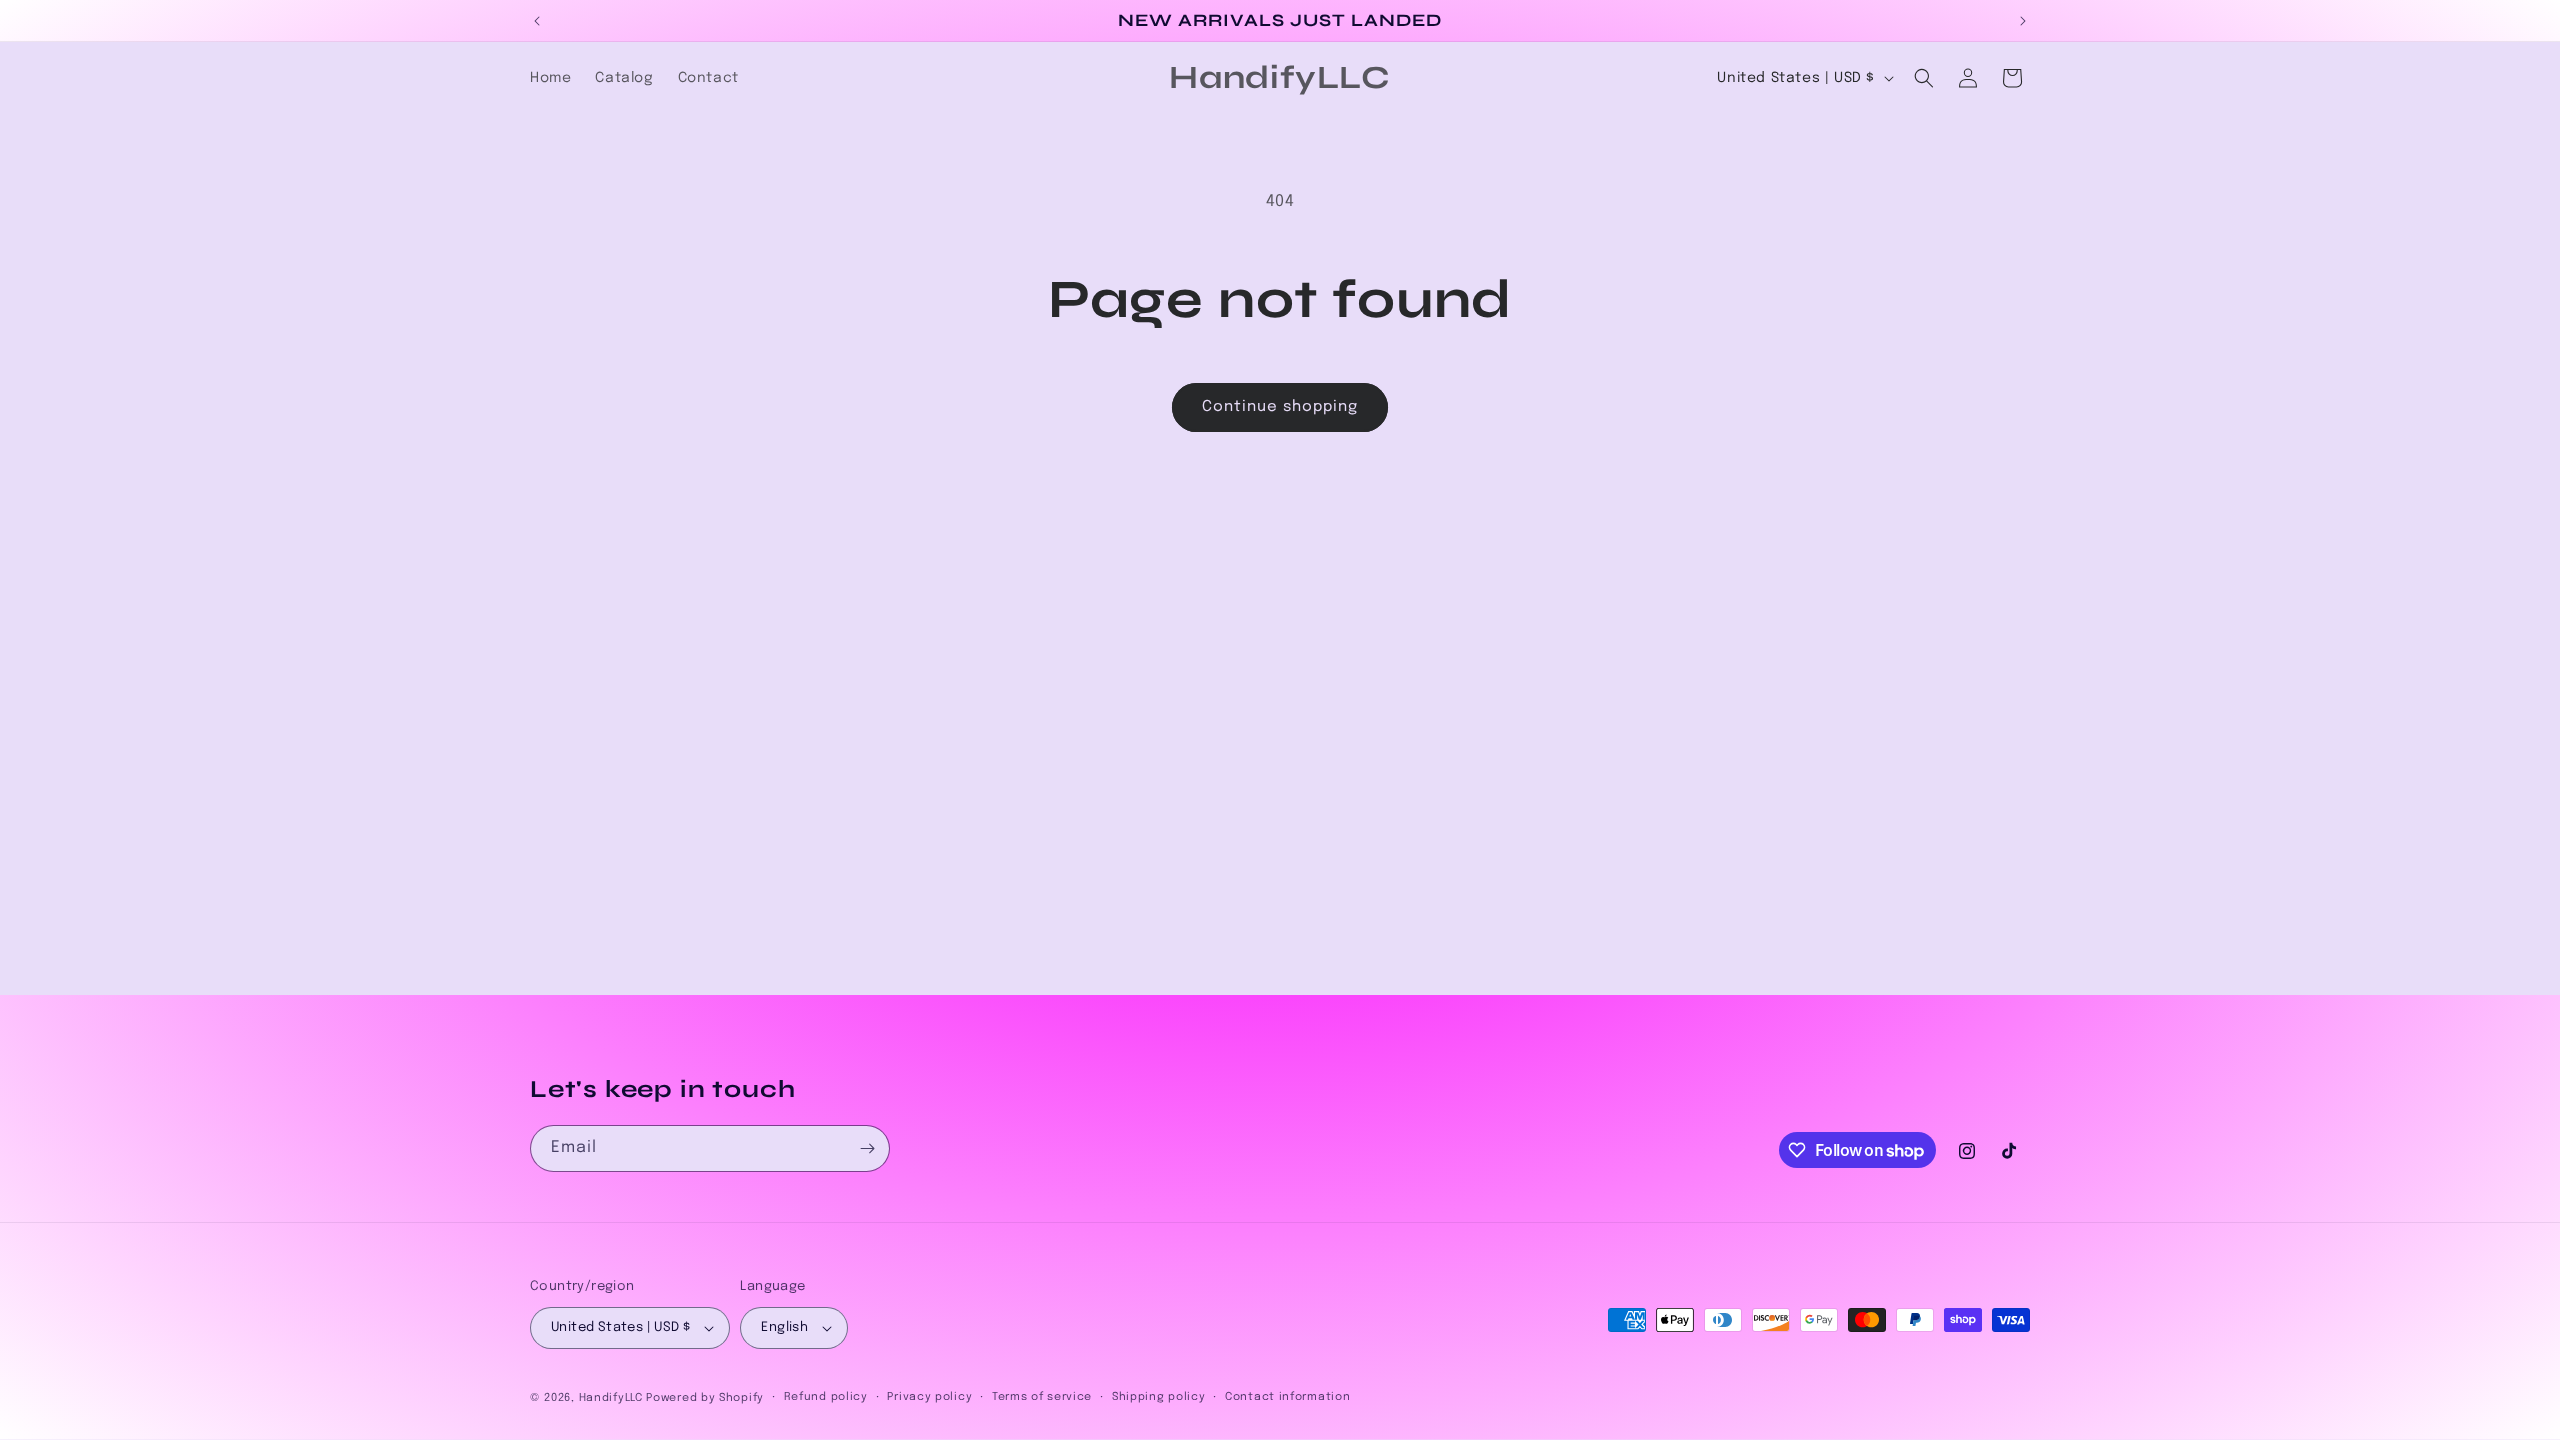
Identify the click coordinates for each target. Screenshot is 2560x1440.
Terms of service (1042, 1397)
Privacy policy (929, 1397)
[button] (1924, 78)
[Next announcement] (2023, 21)
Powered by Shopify (705, 1398)
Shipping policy (1159, 1397)
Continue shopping (1280, 407)
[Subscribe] (867, 1148)
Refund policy (826, 1397)
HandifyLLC (611, 1398)
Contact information (1287, 1397)
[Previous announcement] (537, 21)
